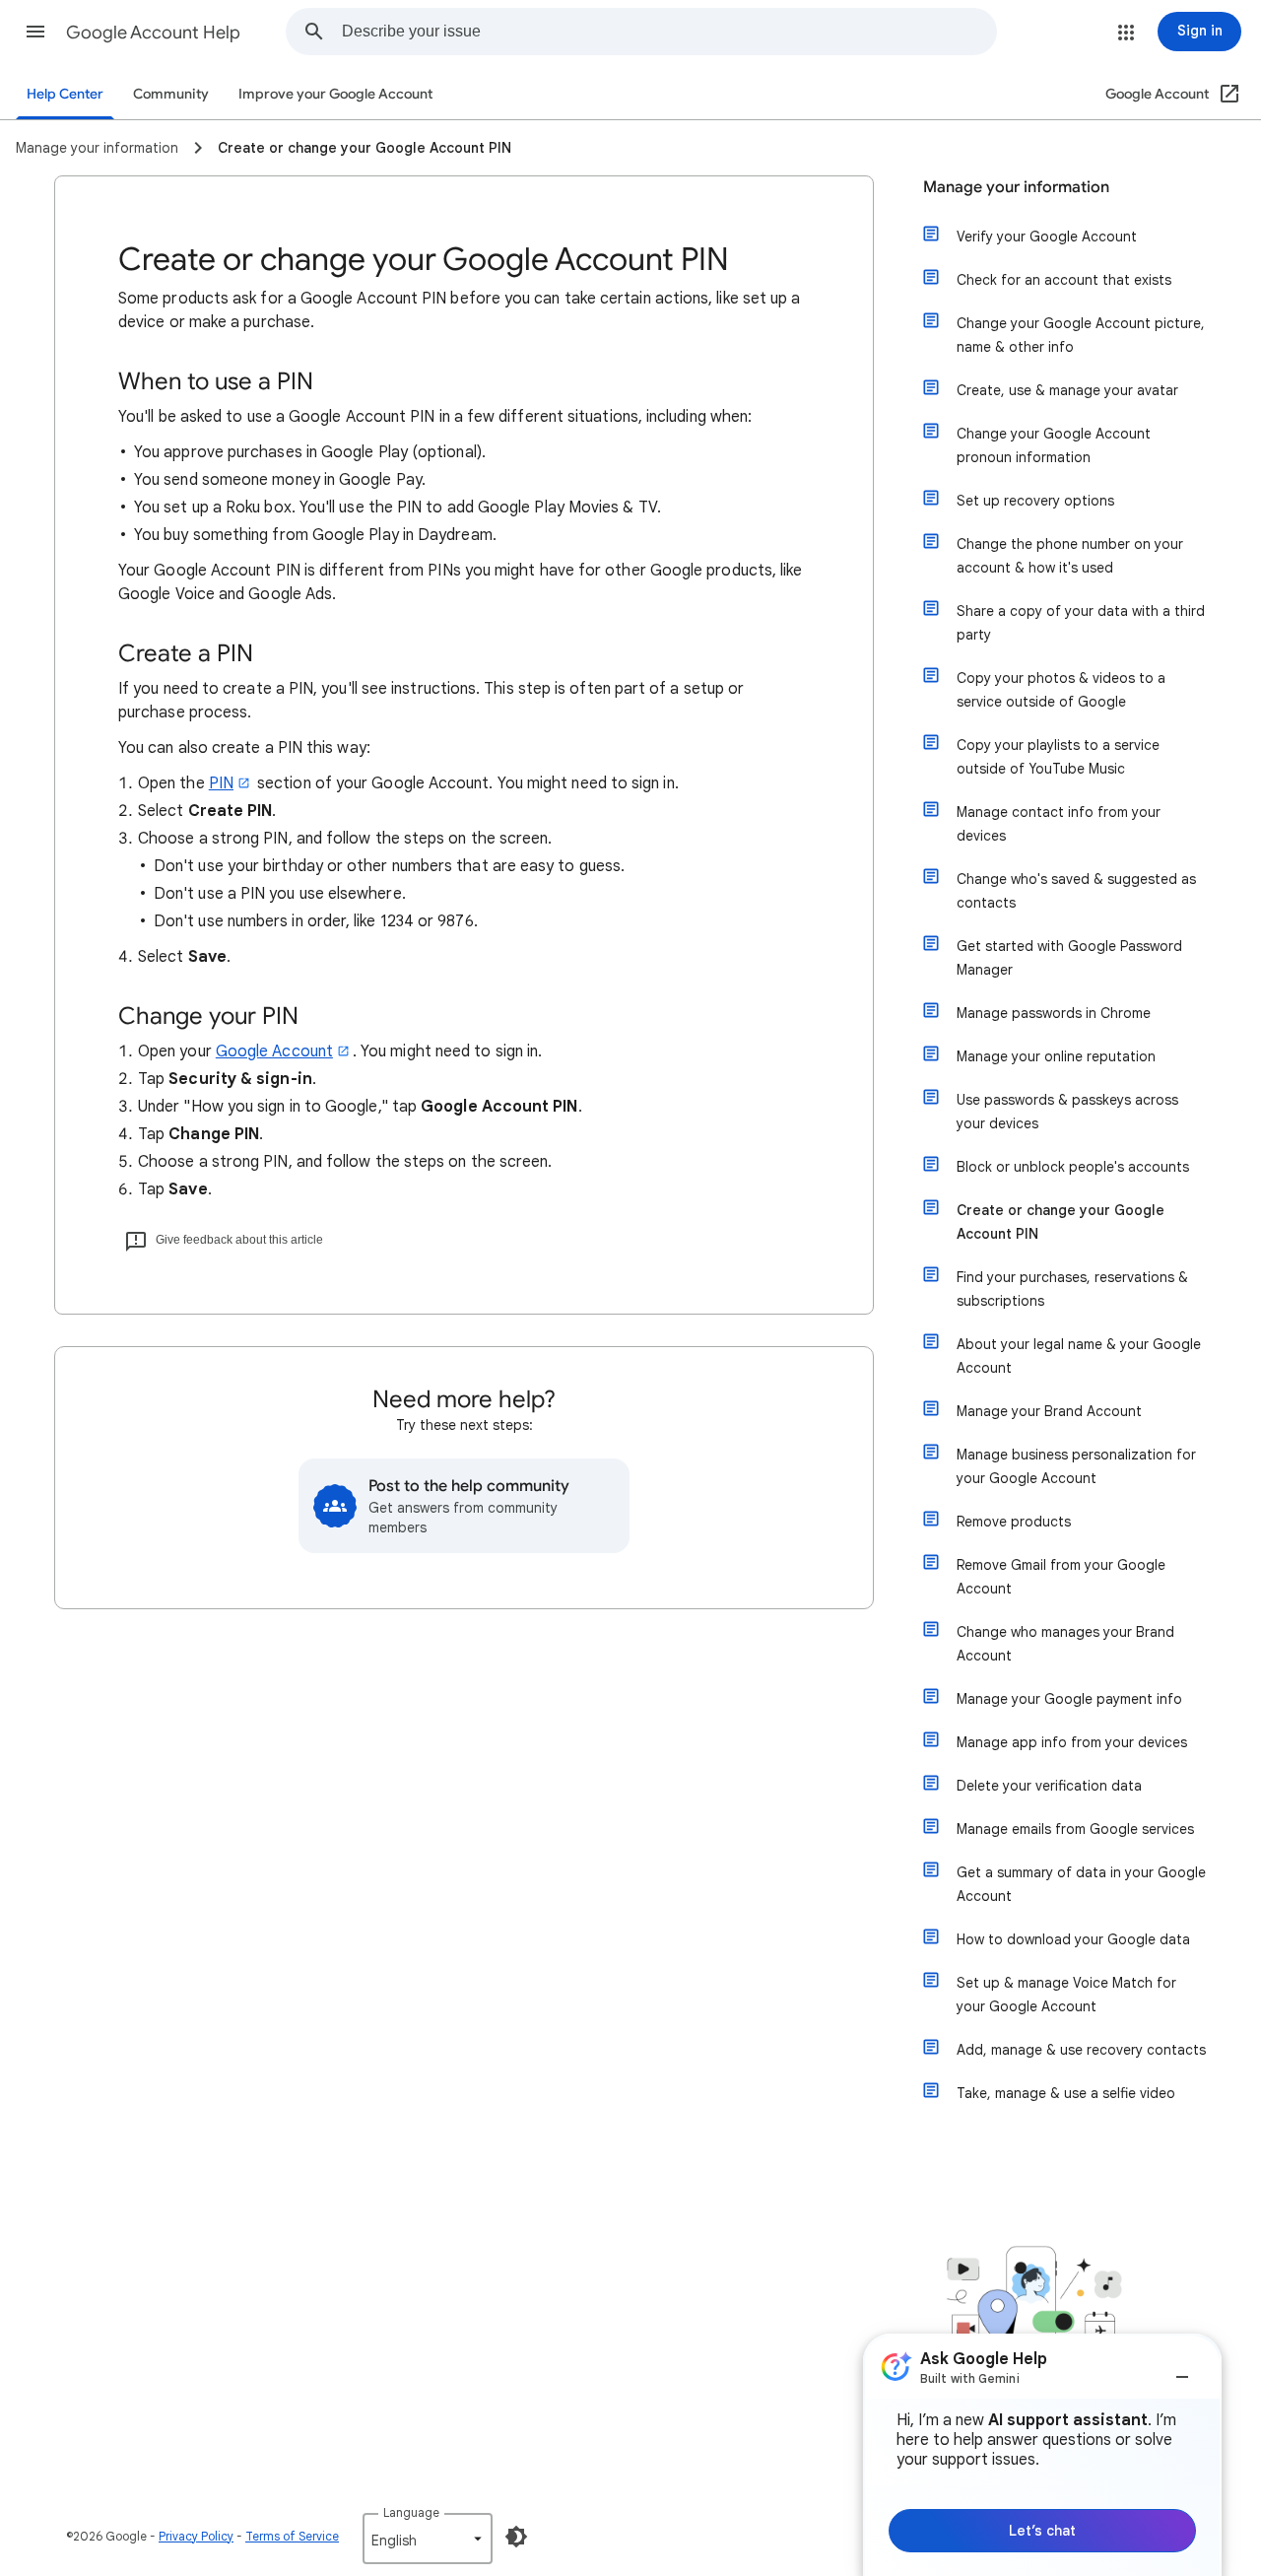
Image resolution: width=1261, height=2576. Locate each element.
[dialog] (1042, 2455)
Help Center (65, 94)
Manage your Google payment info (1069, 1699)
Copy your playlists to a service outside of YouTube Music (1058, 757)
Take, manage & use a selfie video (1066, 2093)
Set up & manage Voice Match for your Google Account (1066, 1995)
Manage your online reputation (1056, 1056)
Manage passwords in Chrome (1054, 1013)
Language (411, 2512)
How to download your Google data (1073, 1939)
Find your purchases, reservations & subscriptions (1072, 1289)
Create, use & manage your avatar (1067, 390)
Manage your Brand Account (1049, 1411)
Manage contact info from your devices (1059, 824)
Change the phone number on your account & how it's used (1070, 556)
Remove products (1014, 1522)
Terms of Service (292, 2536)
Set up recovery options (1035, 501)
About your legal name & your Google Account (1079, 1356)
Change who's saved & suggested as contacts (1076, 891)
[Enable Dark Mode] (516, 2537)
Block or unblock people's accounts (1073, 1167)
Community (171, 94)
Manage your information (1016, 187)
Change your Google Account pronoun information (1054, 445)
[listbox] (428, 2539)
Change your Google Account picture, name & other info (1081, 335)
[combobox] (669, 32)
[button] (35, 32)
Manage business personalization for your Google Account (1076, 1466)
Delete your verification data (1049, 1786)
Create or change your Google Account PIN (1061, 1222)
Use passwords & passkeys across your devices (1067, 1112)
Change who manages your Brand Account (1065, 1644)
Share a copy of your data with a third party (1081, 623)
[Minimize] (1182, 2369)
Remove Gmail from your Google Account (1061, 1577)
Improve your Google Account (335, 94)
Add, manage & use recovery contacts (1081, 2050)
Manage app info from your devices (1072, 1742)
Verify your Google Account (1047, 237)
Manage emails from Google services (1075, 1829)
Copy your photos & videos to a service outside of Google (1061, 690)
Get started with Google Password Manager (1069, 958)
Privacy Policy (196, 2536)
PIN (221, 783)
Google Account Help (153, 33)
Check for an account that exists (1064, 280)
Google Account (274, 1051)
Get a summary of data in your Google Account (1081, 1884)
